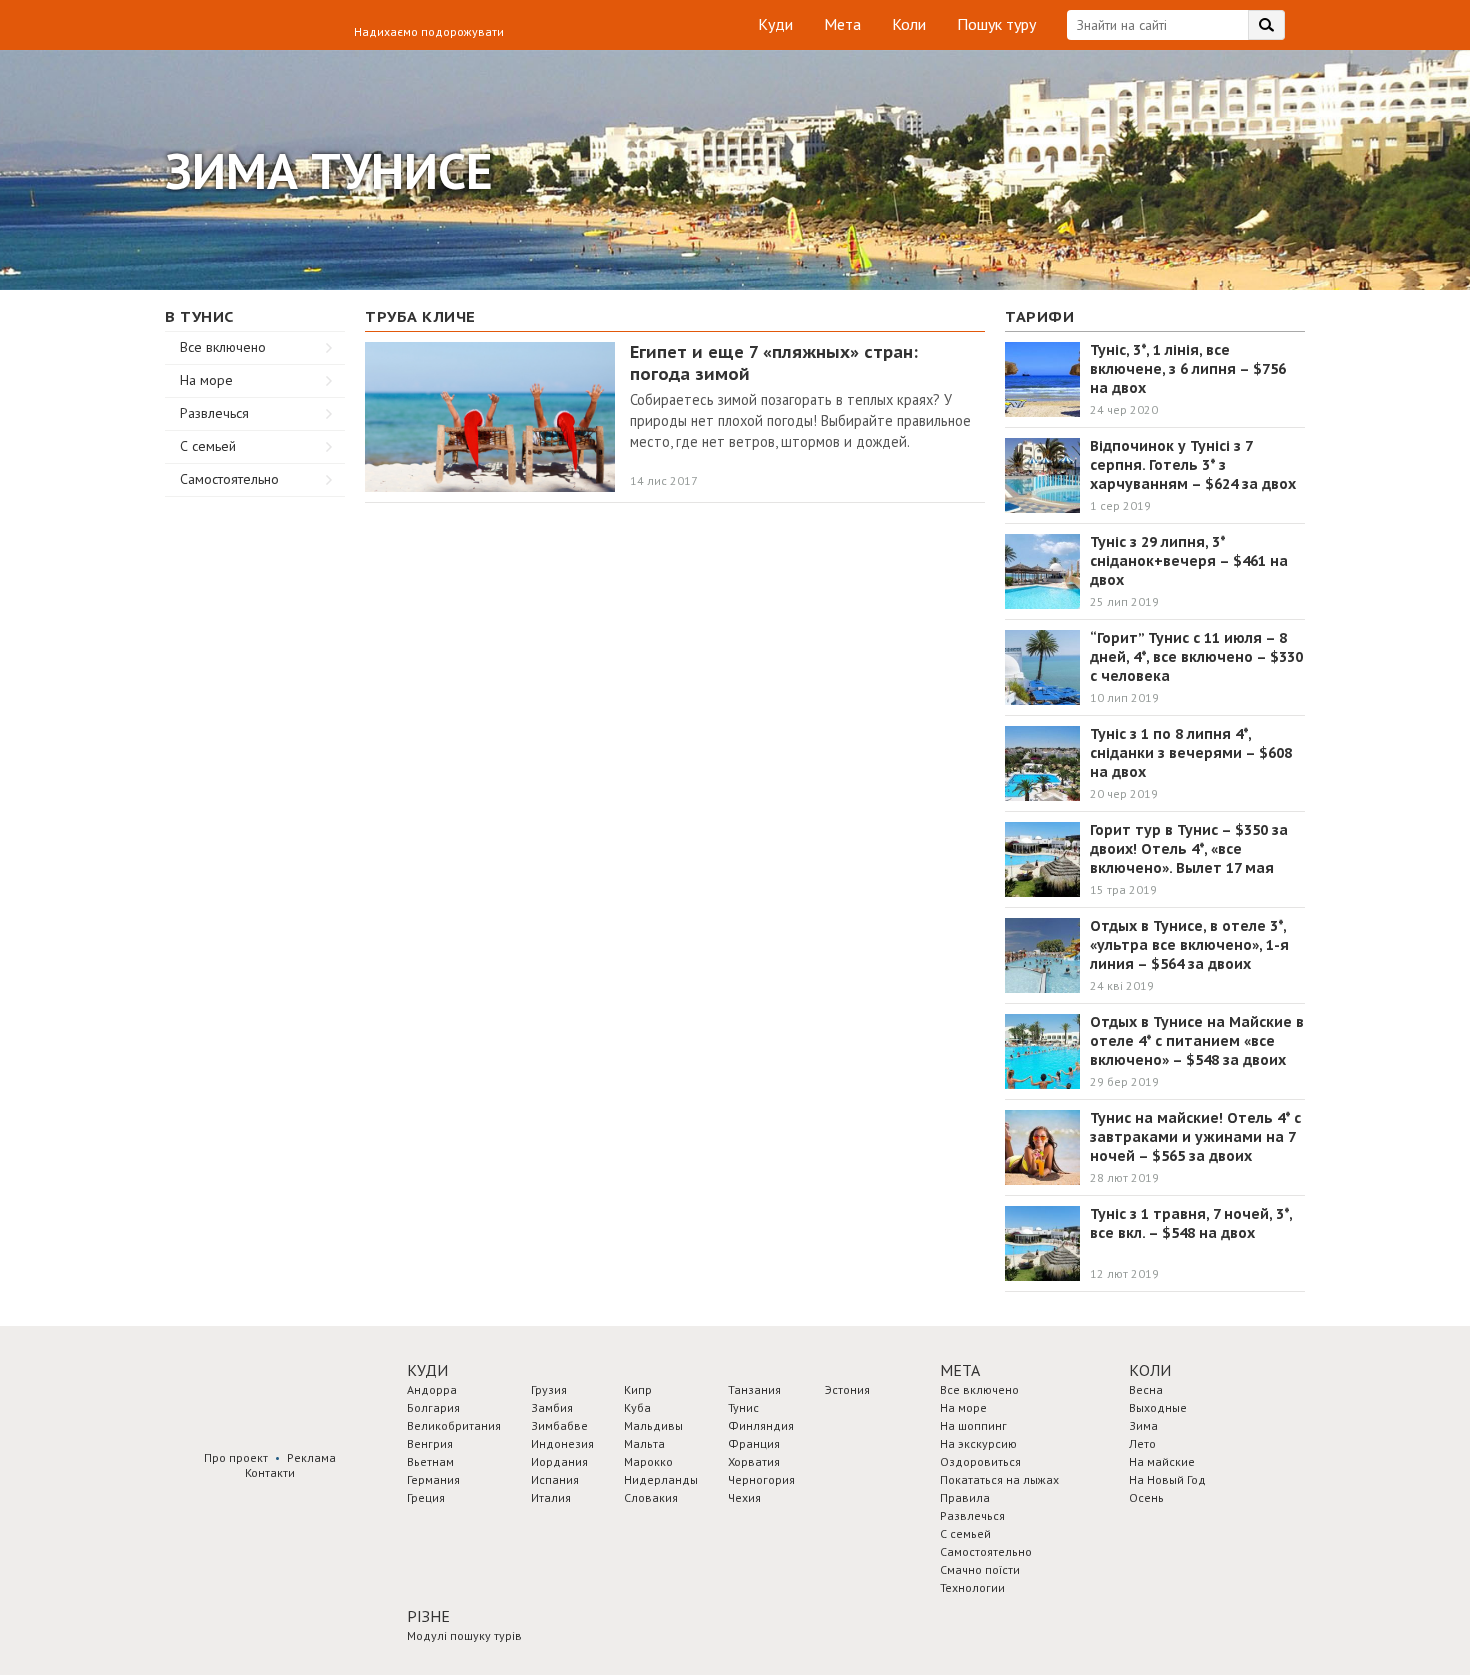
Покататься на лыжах (999, 1479)
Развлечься (214, 413)
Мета (842, 24)
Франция (754, 1443)
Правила (965, 1497)
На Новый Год (1167, 1479)
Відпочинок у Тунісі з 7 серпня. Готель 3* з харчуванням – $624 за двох (1193, 465)
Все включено (223, 347)
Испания (555, 1479)
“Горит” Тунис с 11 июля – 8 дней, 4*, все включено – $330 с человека (1196, 657)
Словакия (651, 1497)
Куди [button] (427, 1370)
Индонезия (562, 1443)
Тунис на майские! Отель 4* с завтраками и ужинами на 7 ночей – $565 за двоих (1195, 1137)
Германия (433, 1479)
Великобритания (454, 1425)
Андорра (432, 1389)
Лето (1142, 1443)
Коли (909, 24)
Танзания (754, 1389)
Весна (1146, 1389)
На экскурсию (978, 1443)
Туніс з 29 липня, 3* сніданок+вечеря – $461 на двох (1189, 561)
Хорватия (754, 1461)
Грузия (549, 1389)
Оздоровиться (980, 1461)
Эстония (847, 1389)
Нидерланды (661, 1479)
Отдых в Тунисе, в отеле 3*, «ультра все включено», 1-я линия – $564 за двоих (1189, 945)
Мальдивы (653, 1425)
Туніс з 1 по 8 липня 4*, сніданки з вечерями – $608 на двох (1191, 753)
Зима (1143, 1425)
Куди (775, 24)
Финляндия (761, 1425)
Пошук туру (996, 24)
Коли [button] (1150, 1370)
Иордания (559, 1461)
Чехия (744, 1497)
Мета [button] (960, 1370)
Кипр (638, 1389)
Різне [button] (428, 1616)
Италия (551, 1497)
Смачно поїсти (980, 1569)
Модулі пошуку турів (464, 1635)
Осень (1146, 1497)
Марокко (648, 1461)
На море (206, 380)
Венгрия (430, 1443)
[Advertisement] (255, 797)
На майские (1162, 1461)
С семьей (208, 446)
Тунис (743, 1407)
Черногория (761, 1479)
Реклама (311, 1457)
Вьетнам (430, 1461)
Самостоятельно (229, 479)
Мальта (644, 1443)
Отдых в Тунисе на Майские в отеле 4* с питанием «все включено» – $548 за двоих (1197, 1041)
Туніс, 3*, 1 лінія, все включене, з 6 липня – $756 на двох (1188, 369)
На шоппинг (973, 1425)
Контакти (270, 1472)
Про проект (236, 1457)
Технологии (972, 1587)
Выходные (1158, 1407)
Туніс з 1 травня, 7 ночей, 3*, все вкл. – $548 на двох (1191, 1223)
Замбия (552, 1407)
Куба (637, 1407)
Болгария (433, 1407)
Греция (426, 1497)
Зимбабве (559, 1425)
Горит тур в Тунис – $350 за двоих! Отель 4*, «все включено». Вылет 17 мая (1189, 849)
